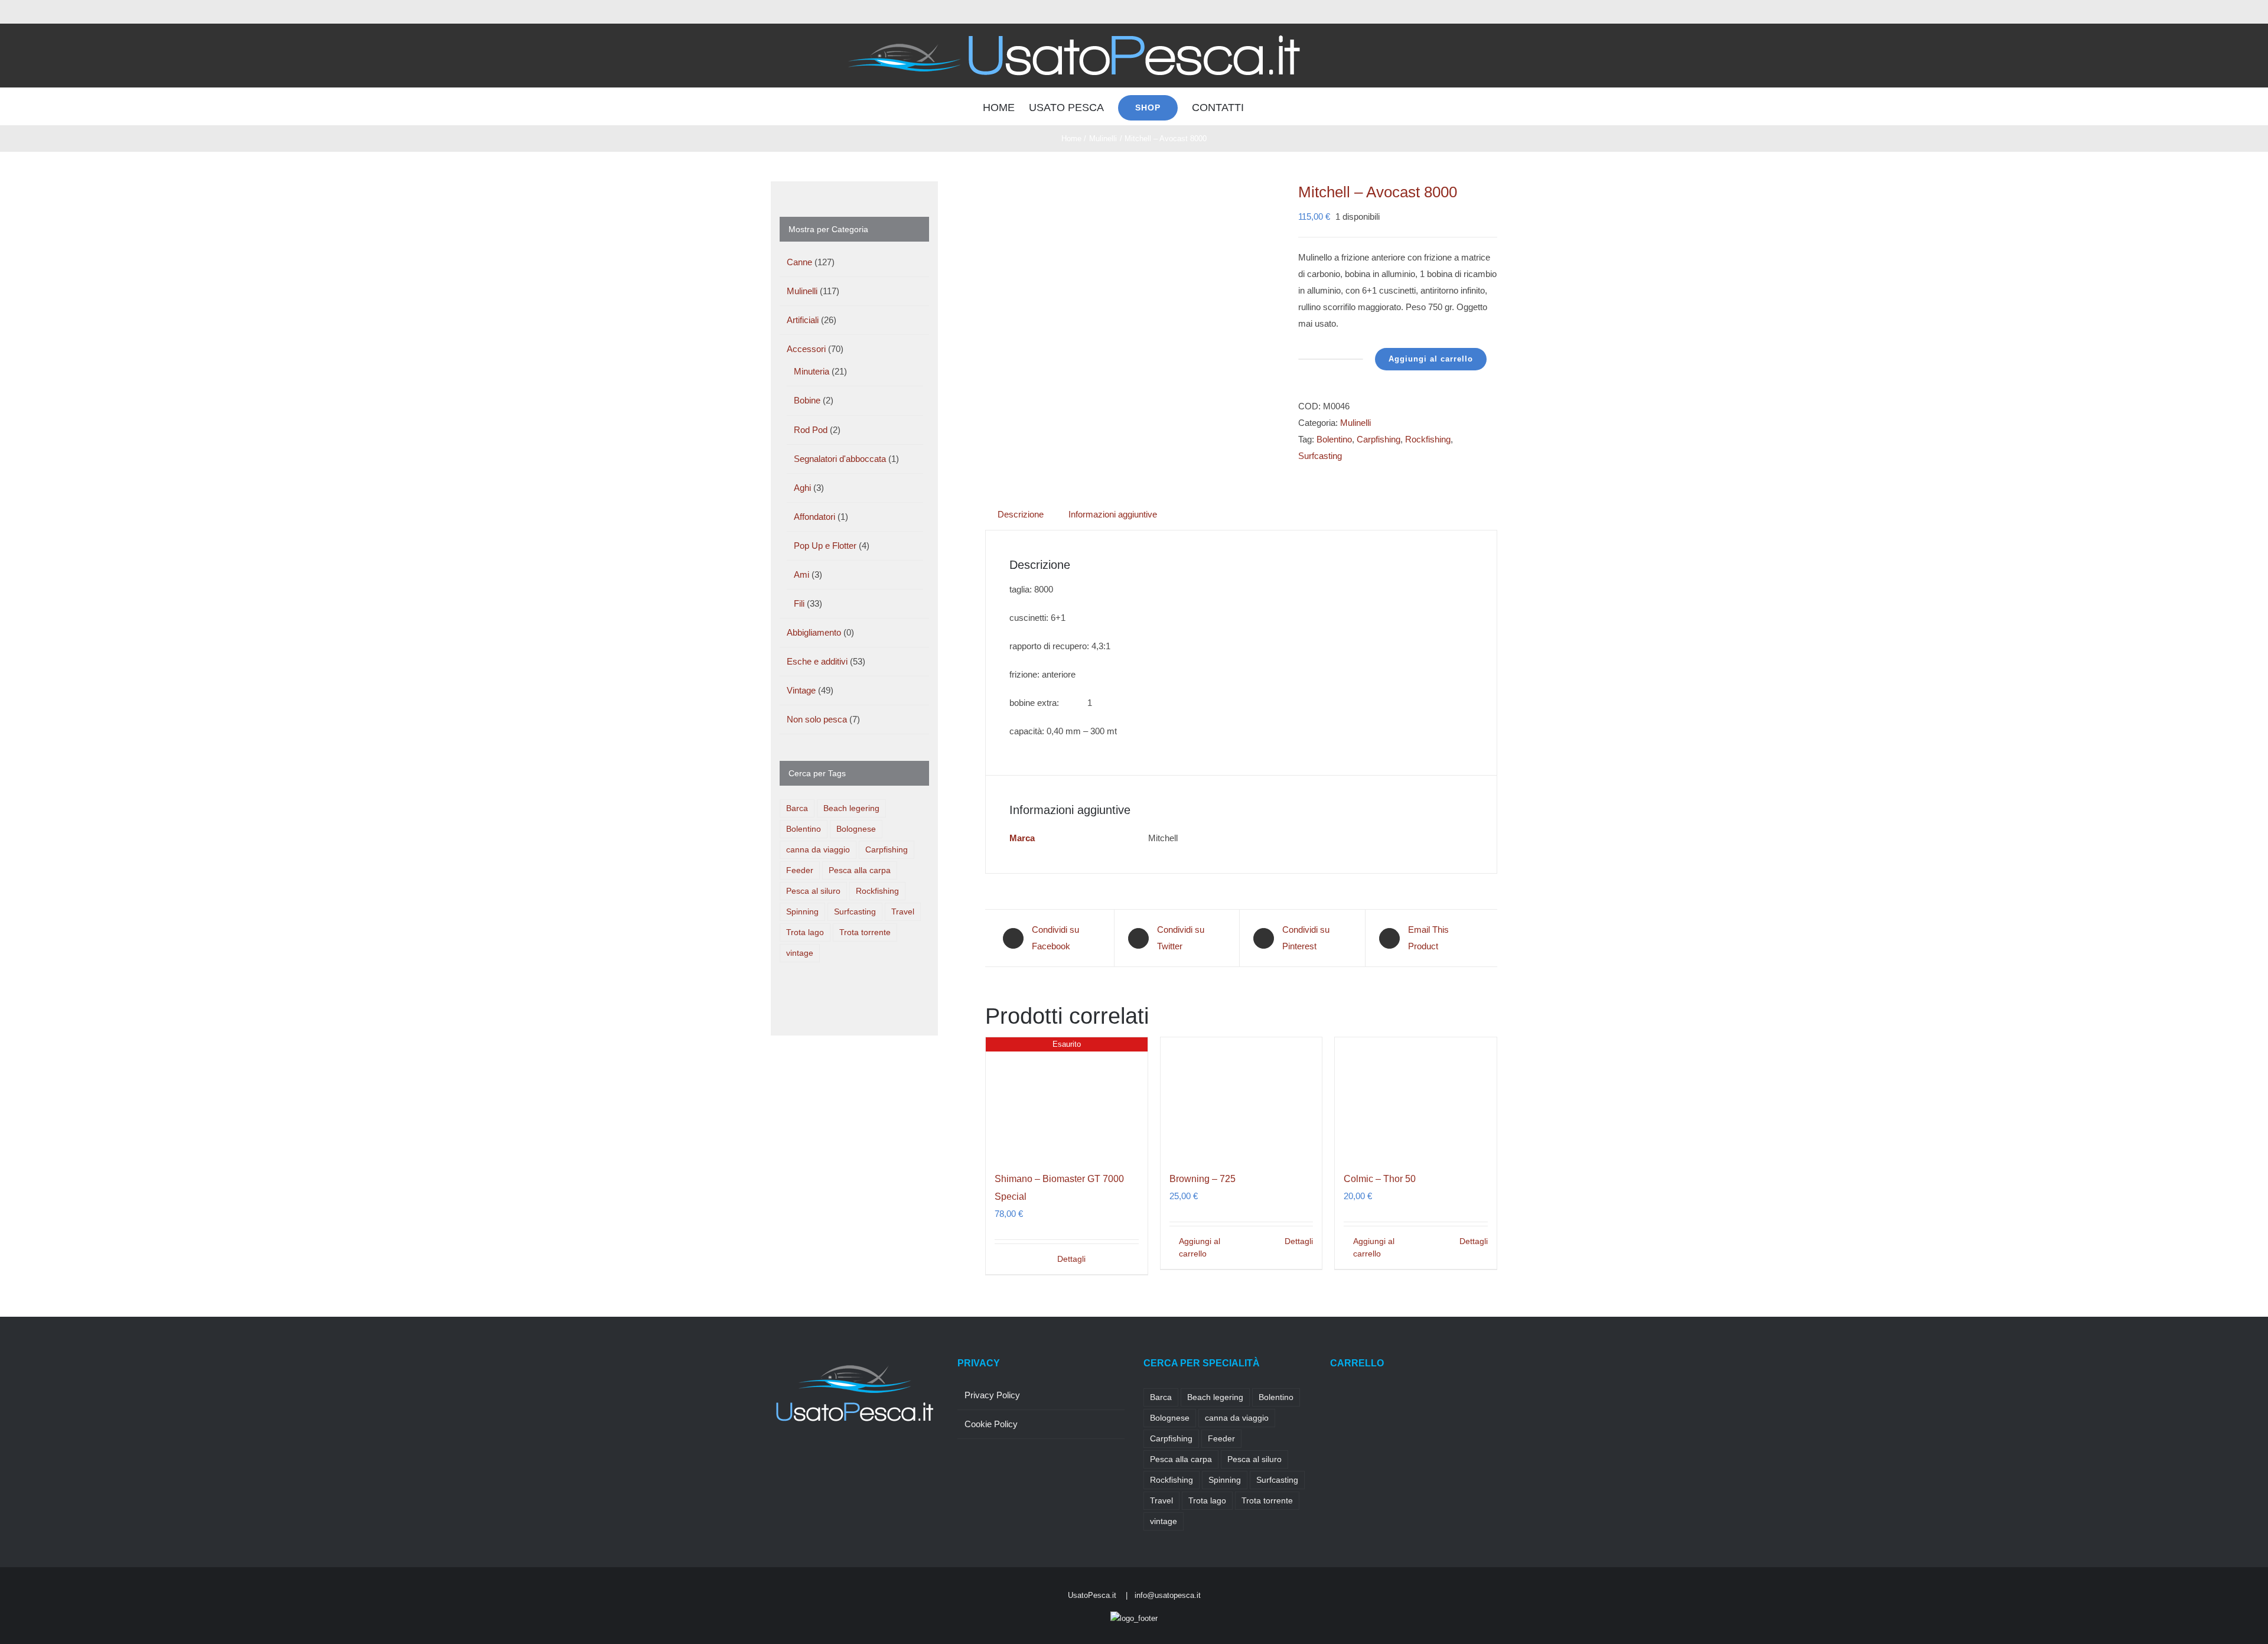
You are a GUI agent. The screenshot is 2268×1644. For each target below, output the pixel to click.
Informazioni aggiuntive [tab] (1113, 514)
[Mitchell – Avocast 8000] (1133, 292)
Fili (799, 603)
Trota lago (805, 932)
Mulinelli (1355, 423)
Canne (799, 262)
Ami (801, 574)
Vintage (801, 690)
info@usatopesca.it (1168, 1595)
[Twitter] (790, 1459)
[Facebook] (774, 1459)
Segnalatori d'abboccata (840, 459)
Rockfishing (1428, 439)
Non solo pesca (817, 719)
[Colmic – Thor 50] (1416, 1098)
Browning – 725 (1203, 1179)
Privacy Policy (992, 1395)
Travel (903, 912)
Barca (797, 808)
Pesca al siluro (813, 891)
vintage (800, 953)
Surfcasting (1320, 456)
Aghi (802, 488)
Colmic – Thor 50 (1380, 1179)
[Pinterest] (822, 1459)
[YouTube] (838, 1459)
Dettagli (1071, 1259)
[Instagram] (806, 1459)
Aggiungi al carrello (1431, 359)
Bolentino (1334, 439)
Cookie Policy (991, 1424)
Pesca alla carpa (860, 870)
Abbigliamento (814, 632)
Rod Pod (811, 430)
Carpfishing (1379, 439)
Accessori (806, 349)
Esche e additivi (817, 661)
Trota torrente (865, 932)
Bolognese (856, 829)
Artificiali (803, 320)
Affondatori (814, 517)
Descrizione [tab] (1021, 514)
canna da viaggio (818, 850)
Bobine (807, 400)
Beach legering (851, 808)
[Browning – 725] (1241, 1098)
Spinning (802, 912)
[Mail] (854, 1459)
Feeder (800, 870)
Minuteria (812, 371)
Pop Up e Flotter (825, 546)
